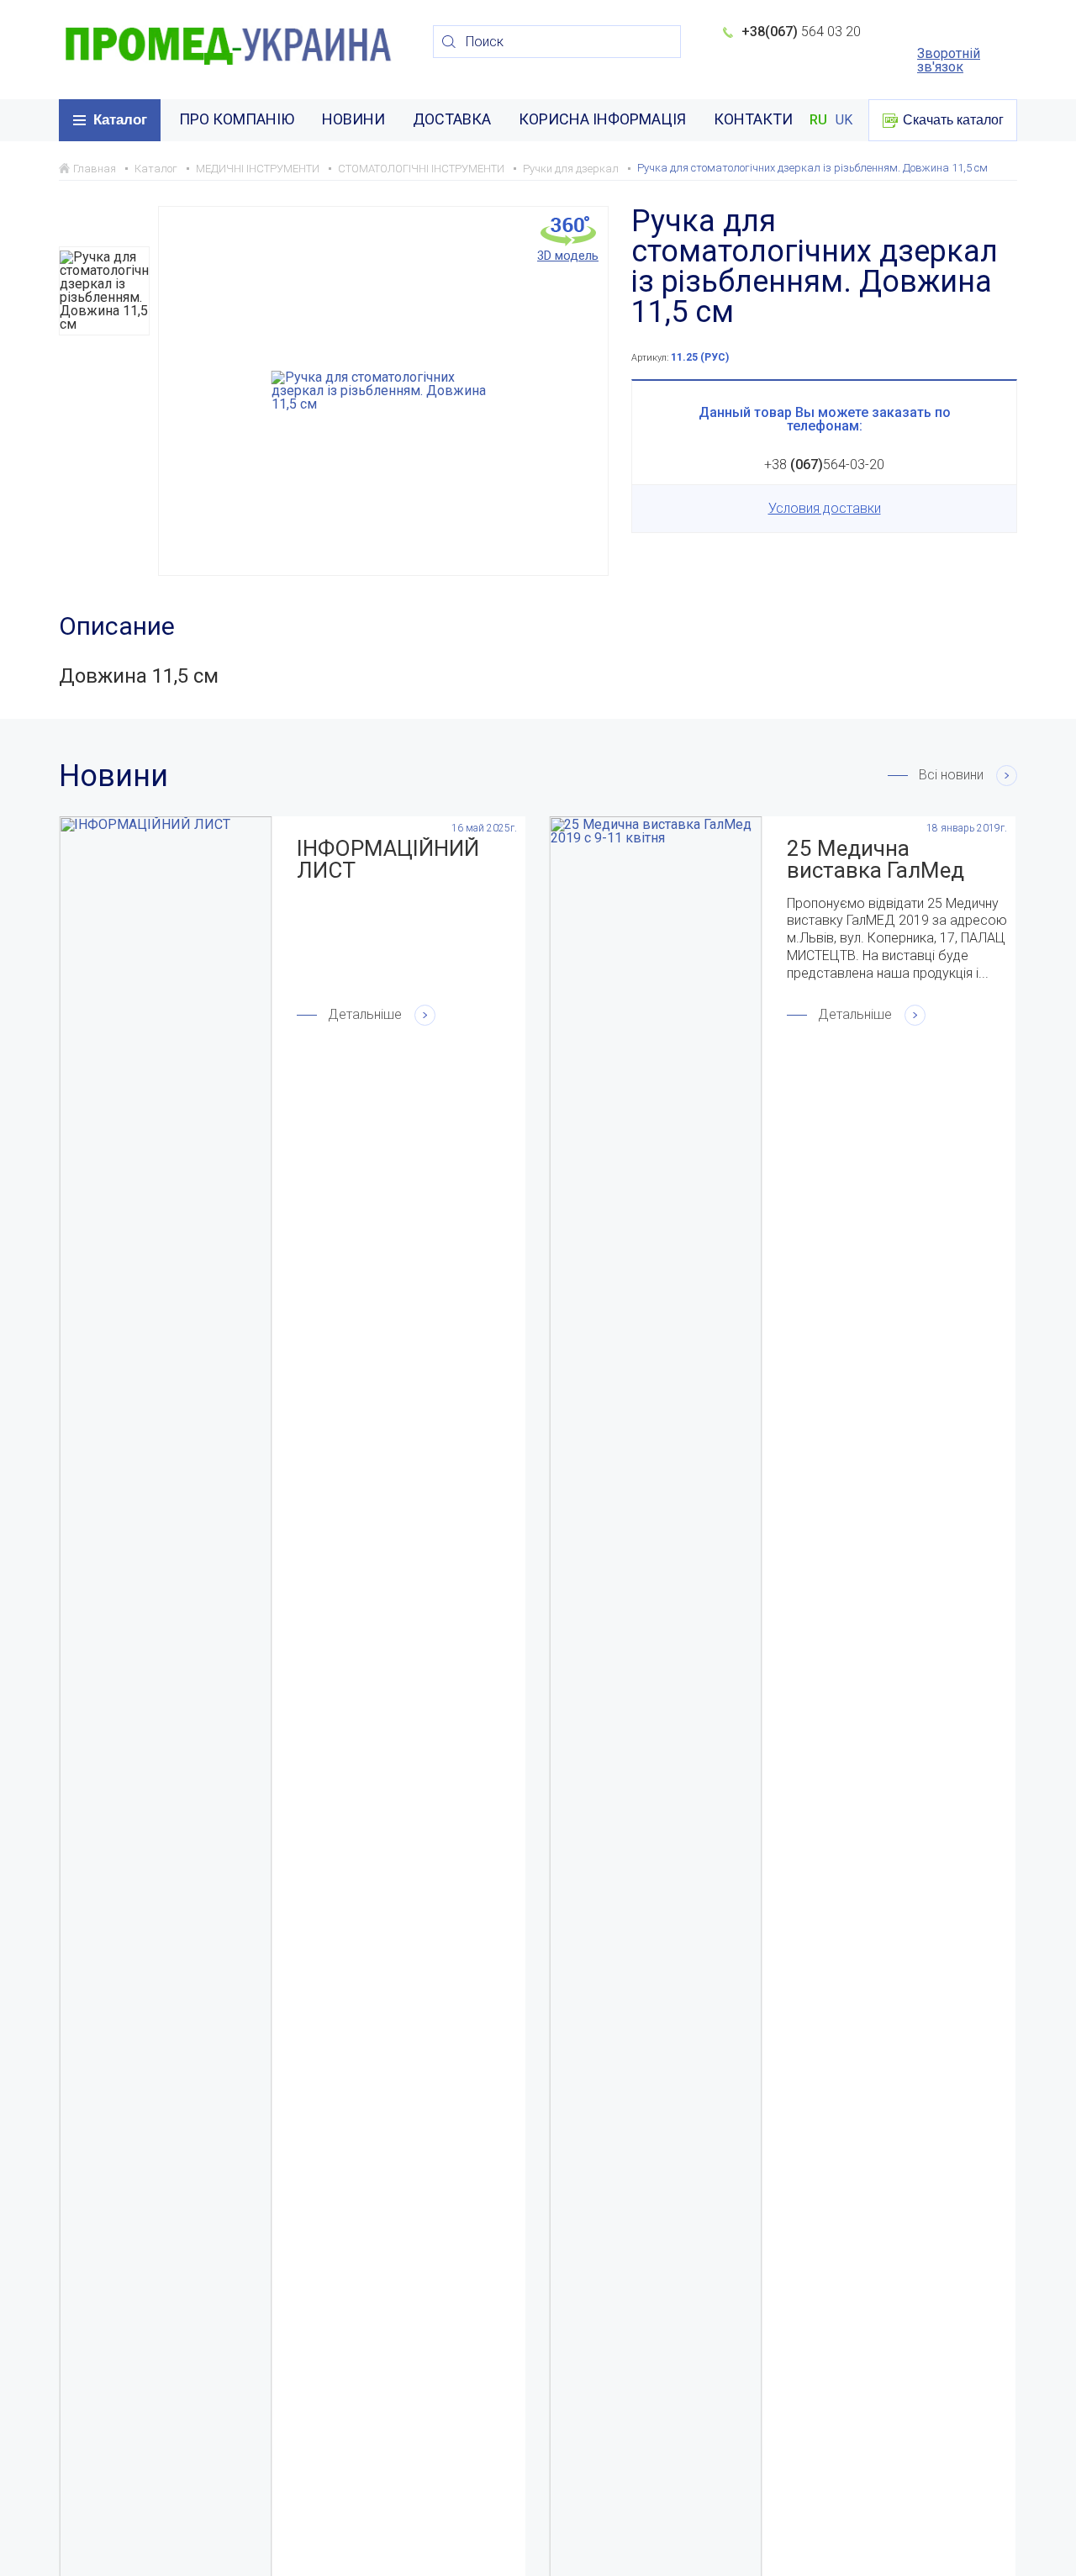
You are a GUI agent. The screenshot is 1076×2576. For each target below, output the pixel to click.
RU (818, 120)
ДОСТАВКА (452, 119)
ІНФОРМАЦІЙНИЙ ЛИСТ (388, 859)
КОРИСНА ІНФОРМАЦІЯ (602, 119)
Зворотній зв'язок (949, 61)
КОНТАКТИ (753, 119)
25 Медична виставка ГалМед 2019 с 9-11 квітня (880, 859)
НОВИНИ (353, 119)
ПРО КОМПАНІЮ (237, 119)
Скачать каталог (953, 120)
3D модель (568, 255)
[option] (104, 291)
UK (844, 120)
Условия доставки (825, 508)
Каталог (120, 120)
